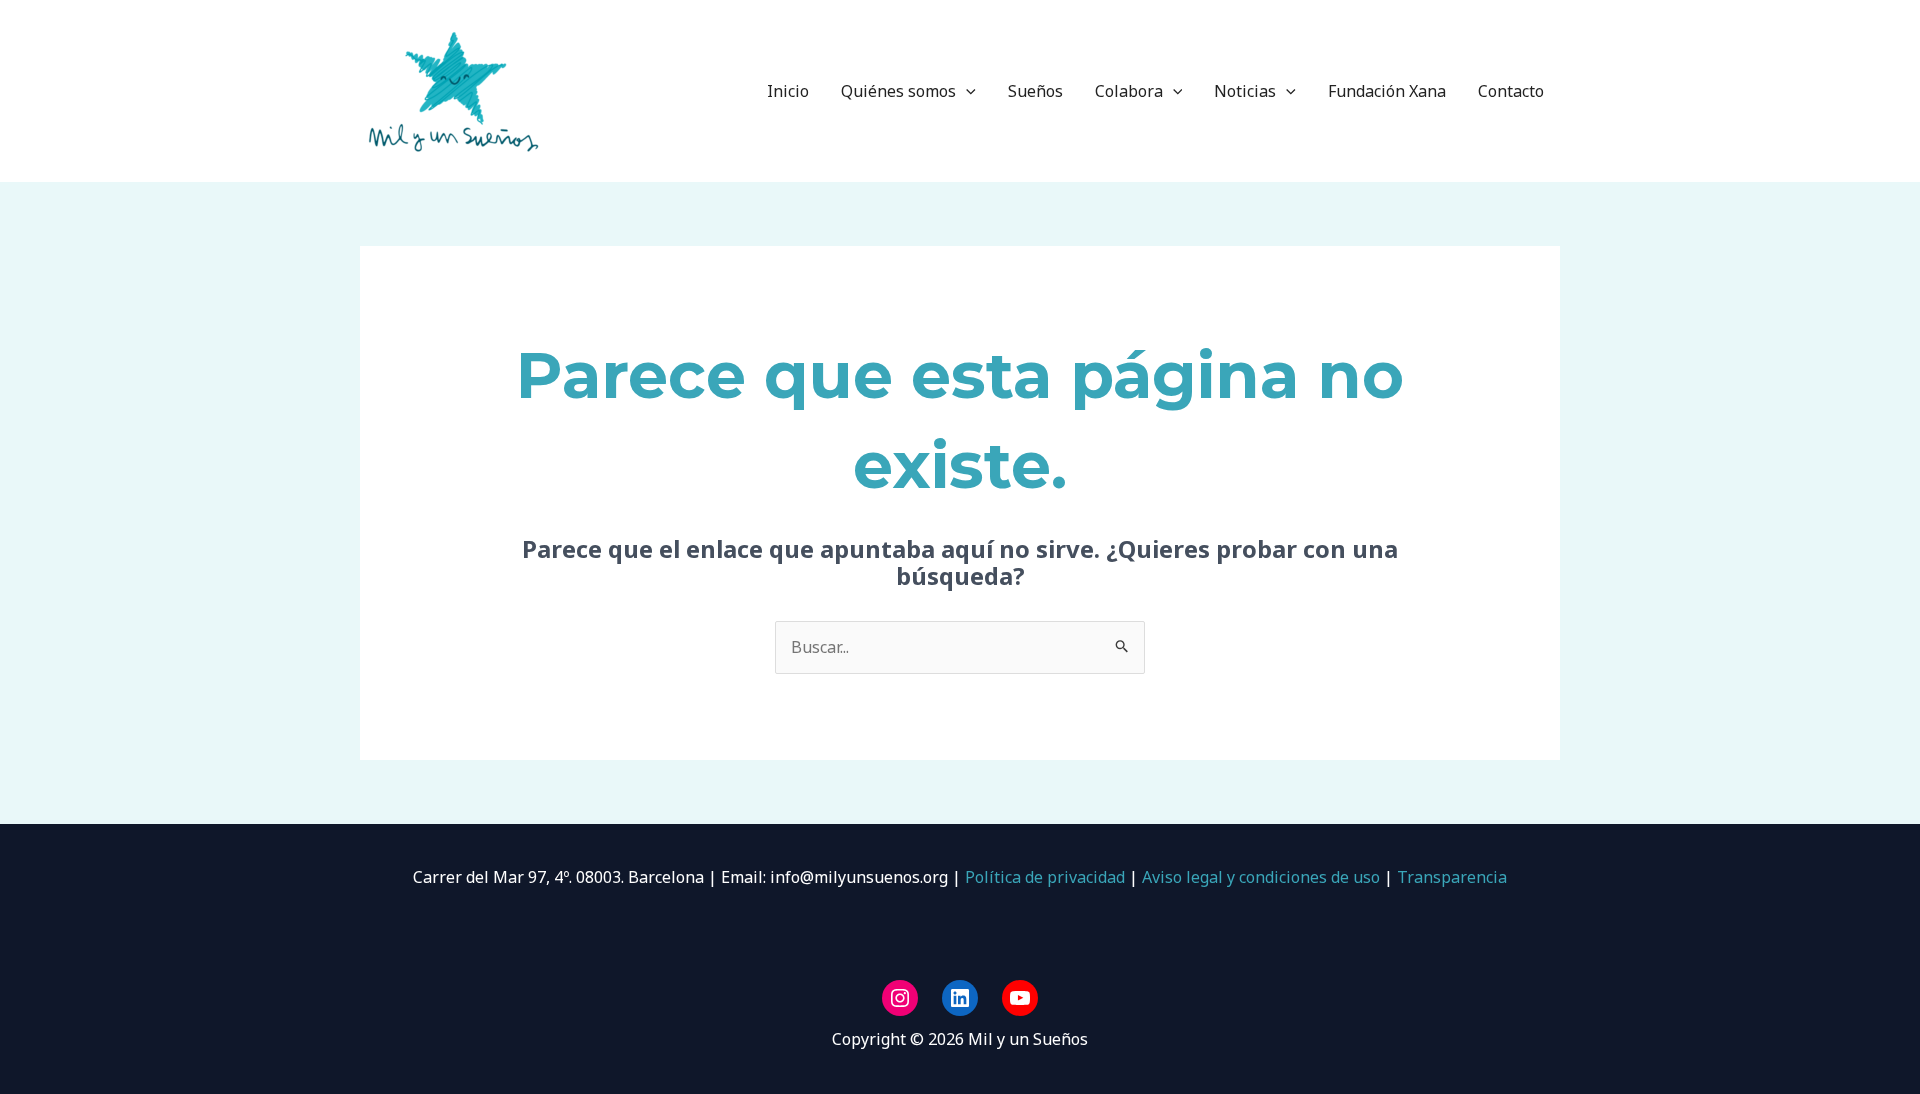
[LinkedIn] (960, 998)
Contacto (1511, 91)
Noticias (1245, 91)
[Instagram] (900, 998)
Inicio (788, 91)
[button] (966, 91)
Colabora (1129, 91)
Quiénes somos (898, 91)
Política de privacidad (1043, 877)
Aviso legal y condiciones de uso (1261, 877)
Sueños (1035, 91)
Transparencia (1452, 877)
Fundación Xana (1387, 91)
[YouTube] (1020, 998)
